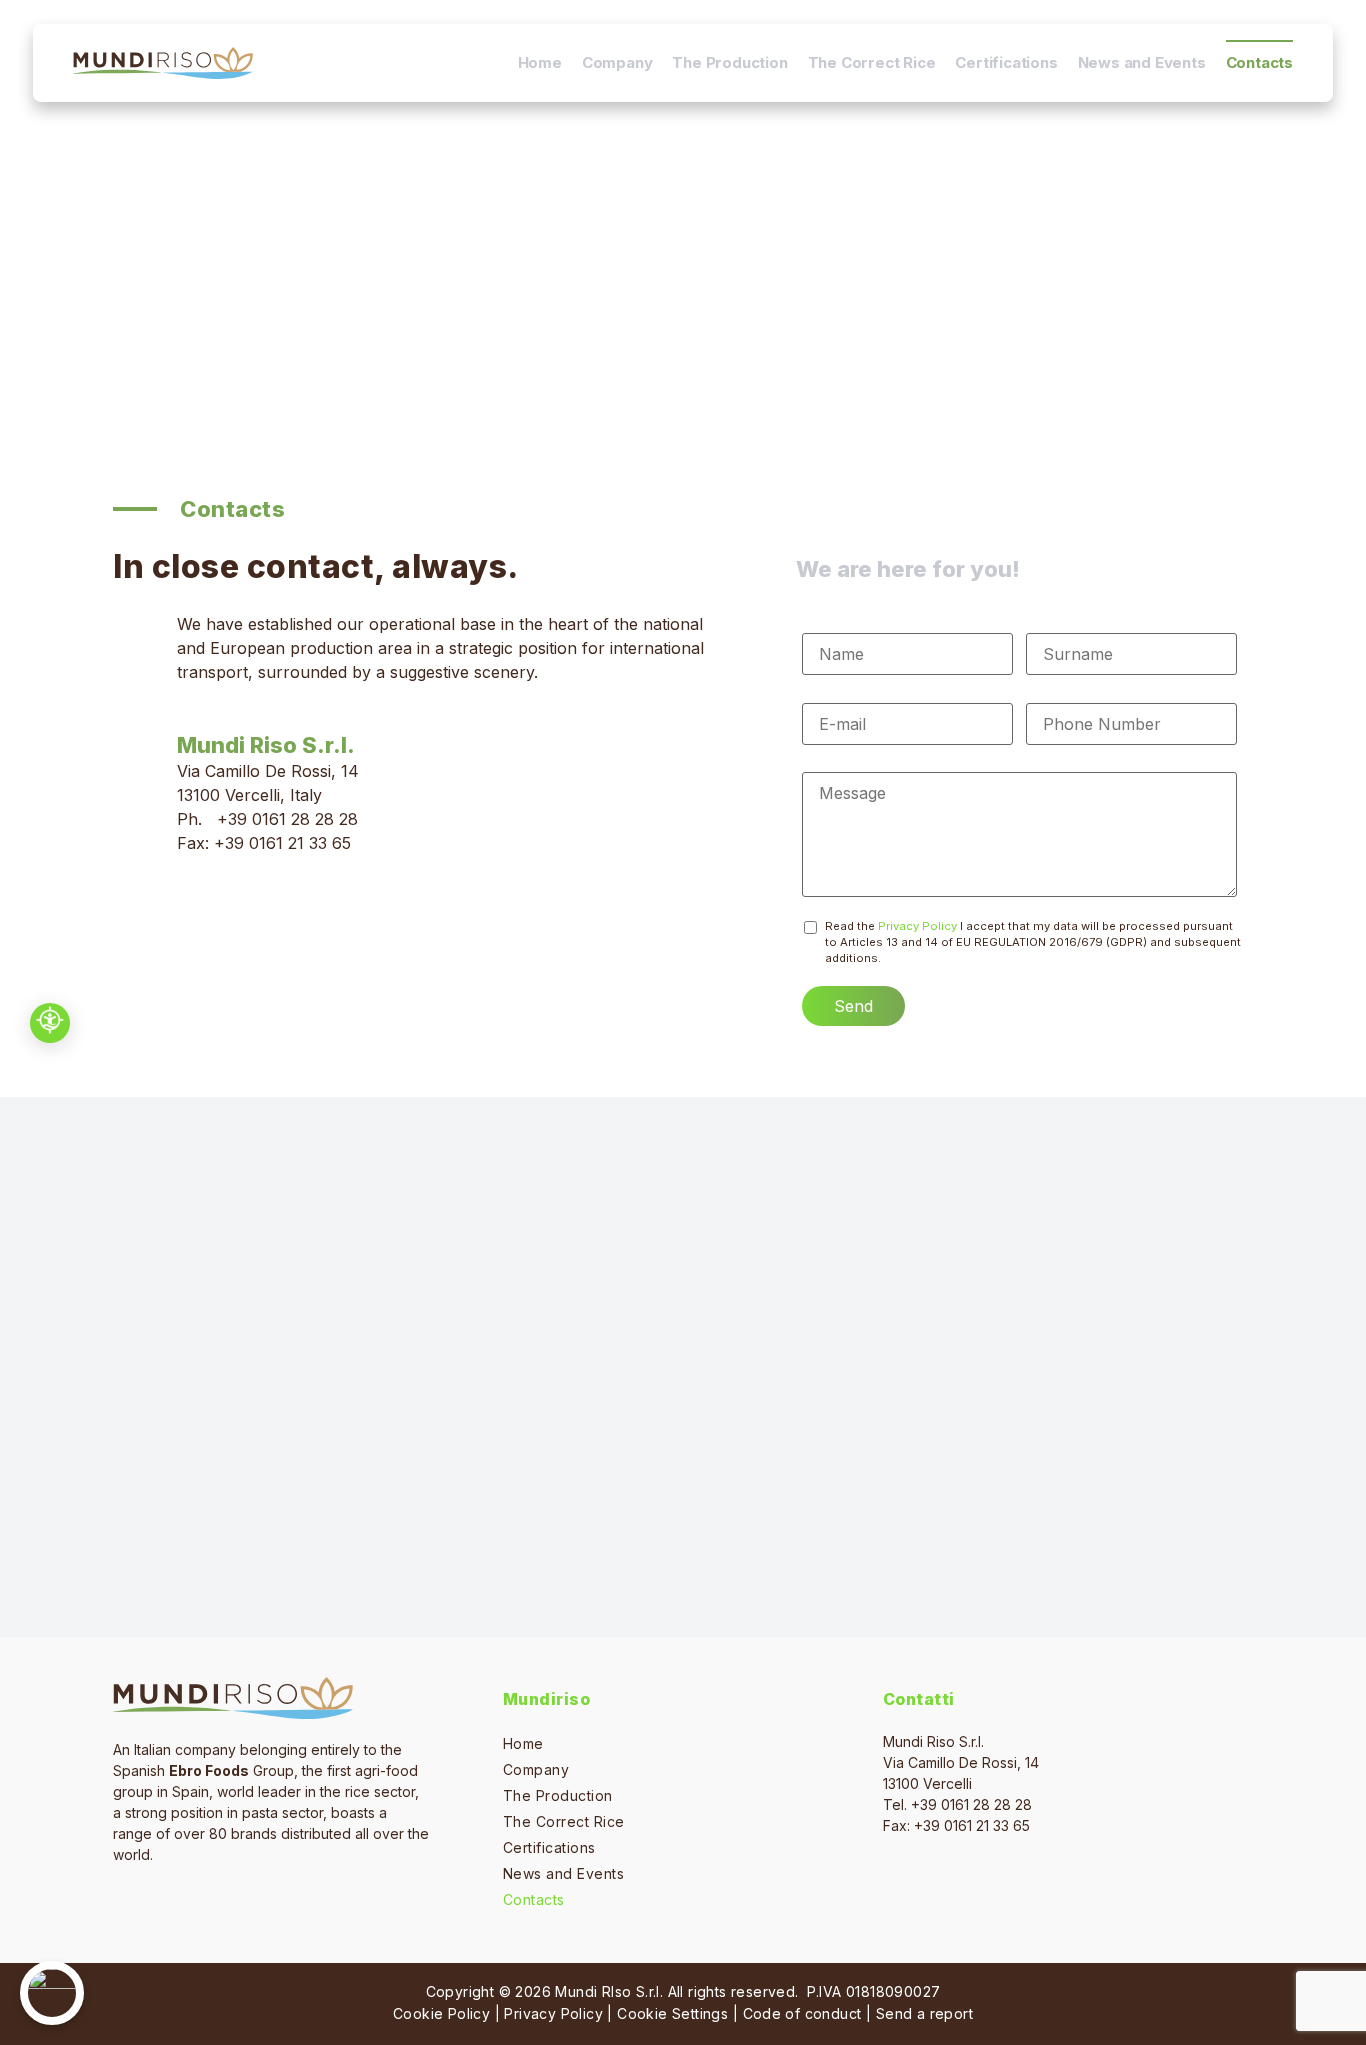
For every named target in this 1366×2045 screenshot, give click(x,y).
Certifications (1006, 62)
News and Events (1142, 62)
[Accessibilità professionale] (50, 1023)
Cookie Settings (672, 2013)
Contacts (1259, 62)
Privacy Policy (917, 926)
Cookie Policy (441, 2013)
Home (540, 62)
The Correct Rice (872, 62)
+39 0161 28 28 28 (287, 819)
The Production (729, 62)
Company (617, 62)
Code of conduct (802, 2013)
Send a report (924, 2013)
